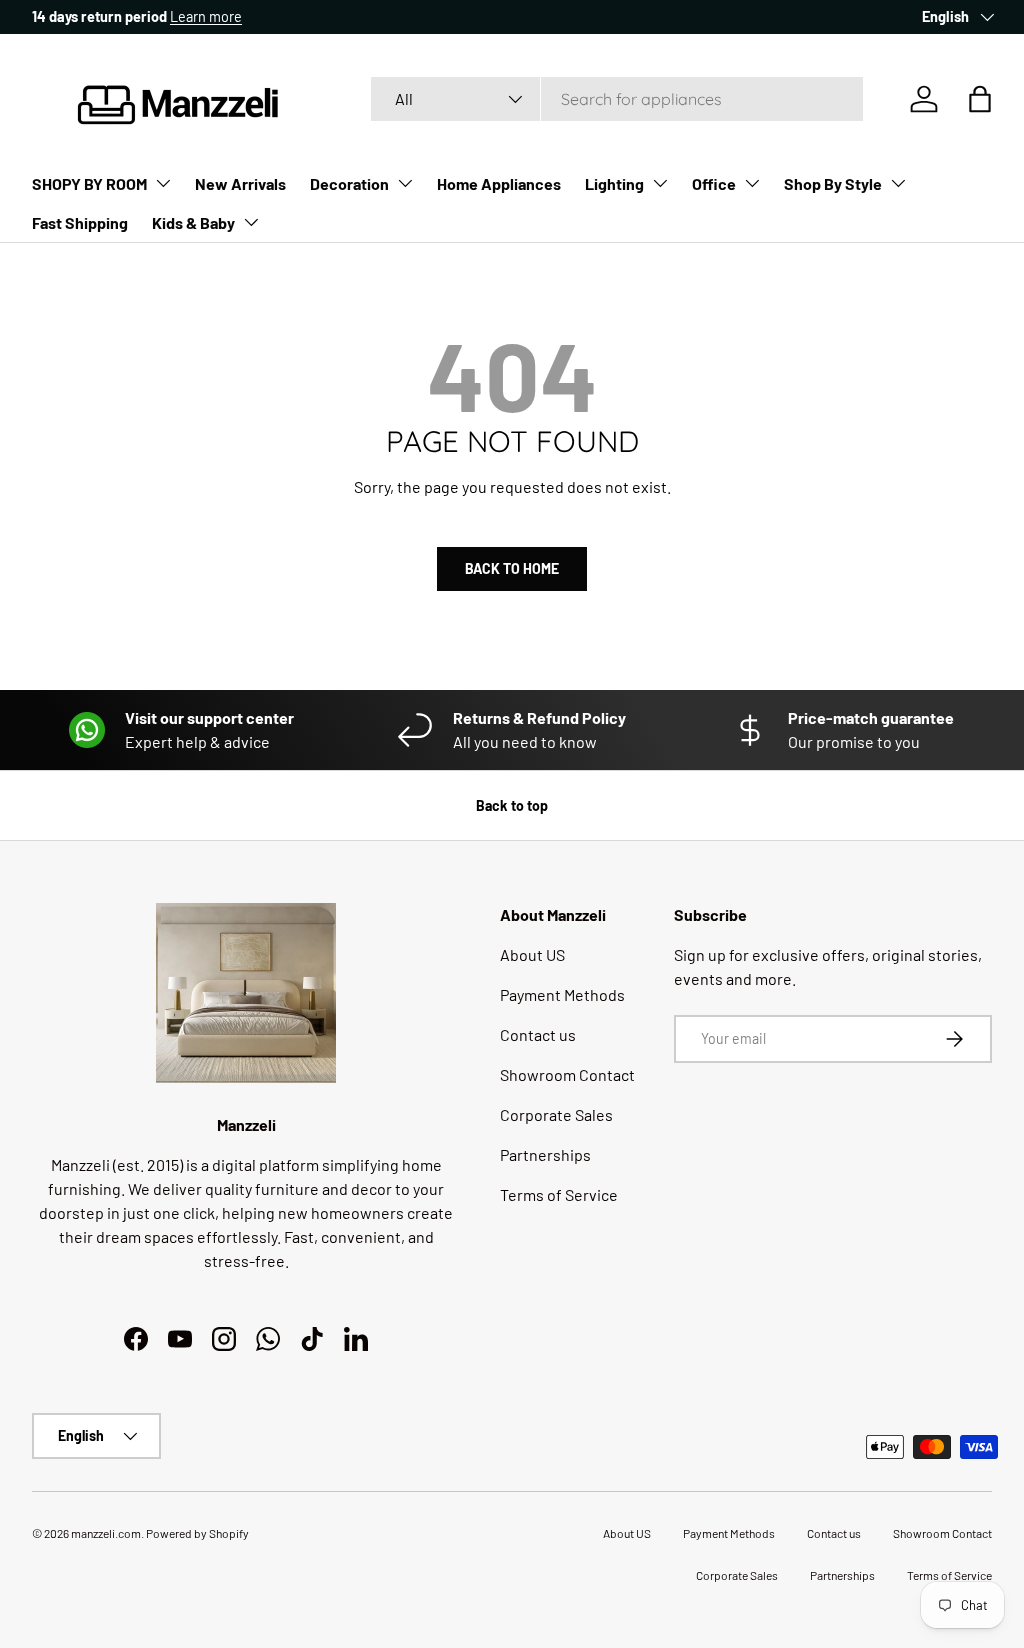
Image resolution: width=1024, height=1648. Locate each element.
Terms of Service (559, 1194)
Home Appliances (499, 183)
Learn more (206, 16)
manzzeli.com (106, 1533)
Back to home (512, 568)
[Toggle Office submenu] (752, 183)
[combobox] (616, 99)
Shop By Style (833, 183)
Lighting (614, 183)
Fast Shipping (80, 222)
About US (532, 954)
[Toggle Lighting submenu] (660, 183)
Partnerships (545, 1154)
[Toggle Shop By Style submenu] (898, 183)
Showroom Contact (567, 1074)
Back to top (512, 805)
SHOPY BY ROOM (89, 183)
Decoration (349, 183)
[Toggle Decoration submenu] (405, 183)
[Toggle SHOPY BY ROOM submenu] (163, 183)
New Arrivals (240, 183)
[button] (980, 99)
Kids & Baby (193, 222)
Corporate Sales (556, 1114)
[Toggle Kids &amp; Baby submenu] (251, 222)
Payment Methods (562, 994)
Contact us (538, 1034)
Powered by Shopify (197, 1533)
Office (714, 183)
